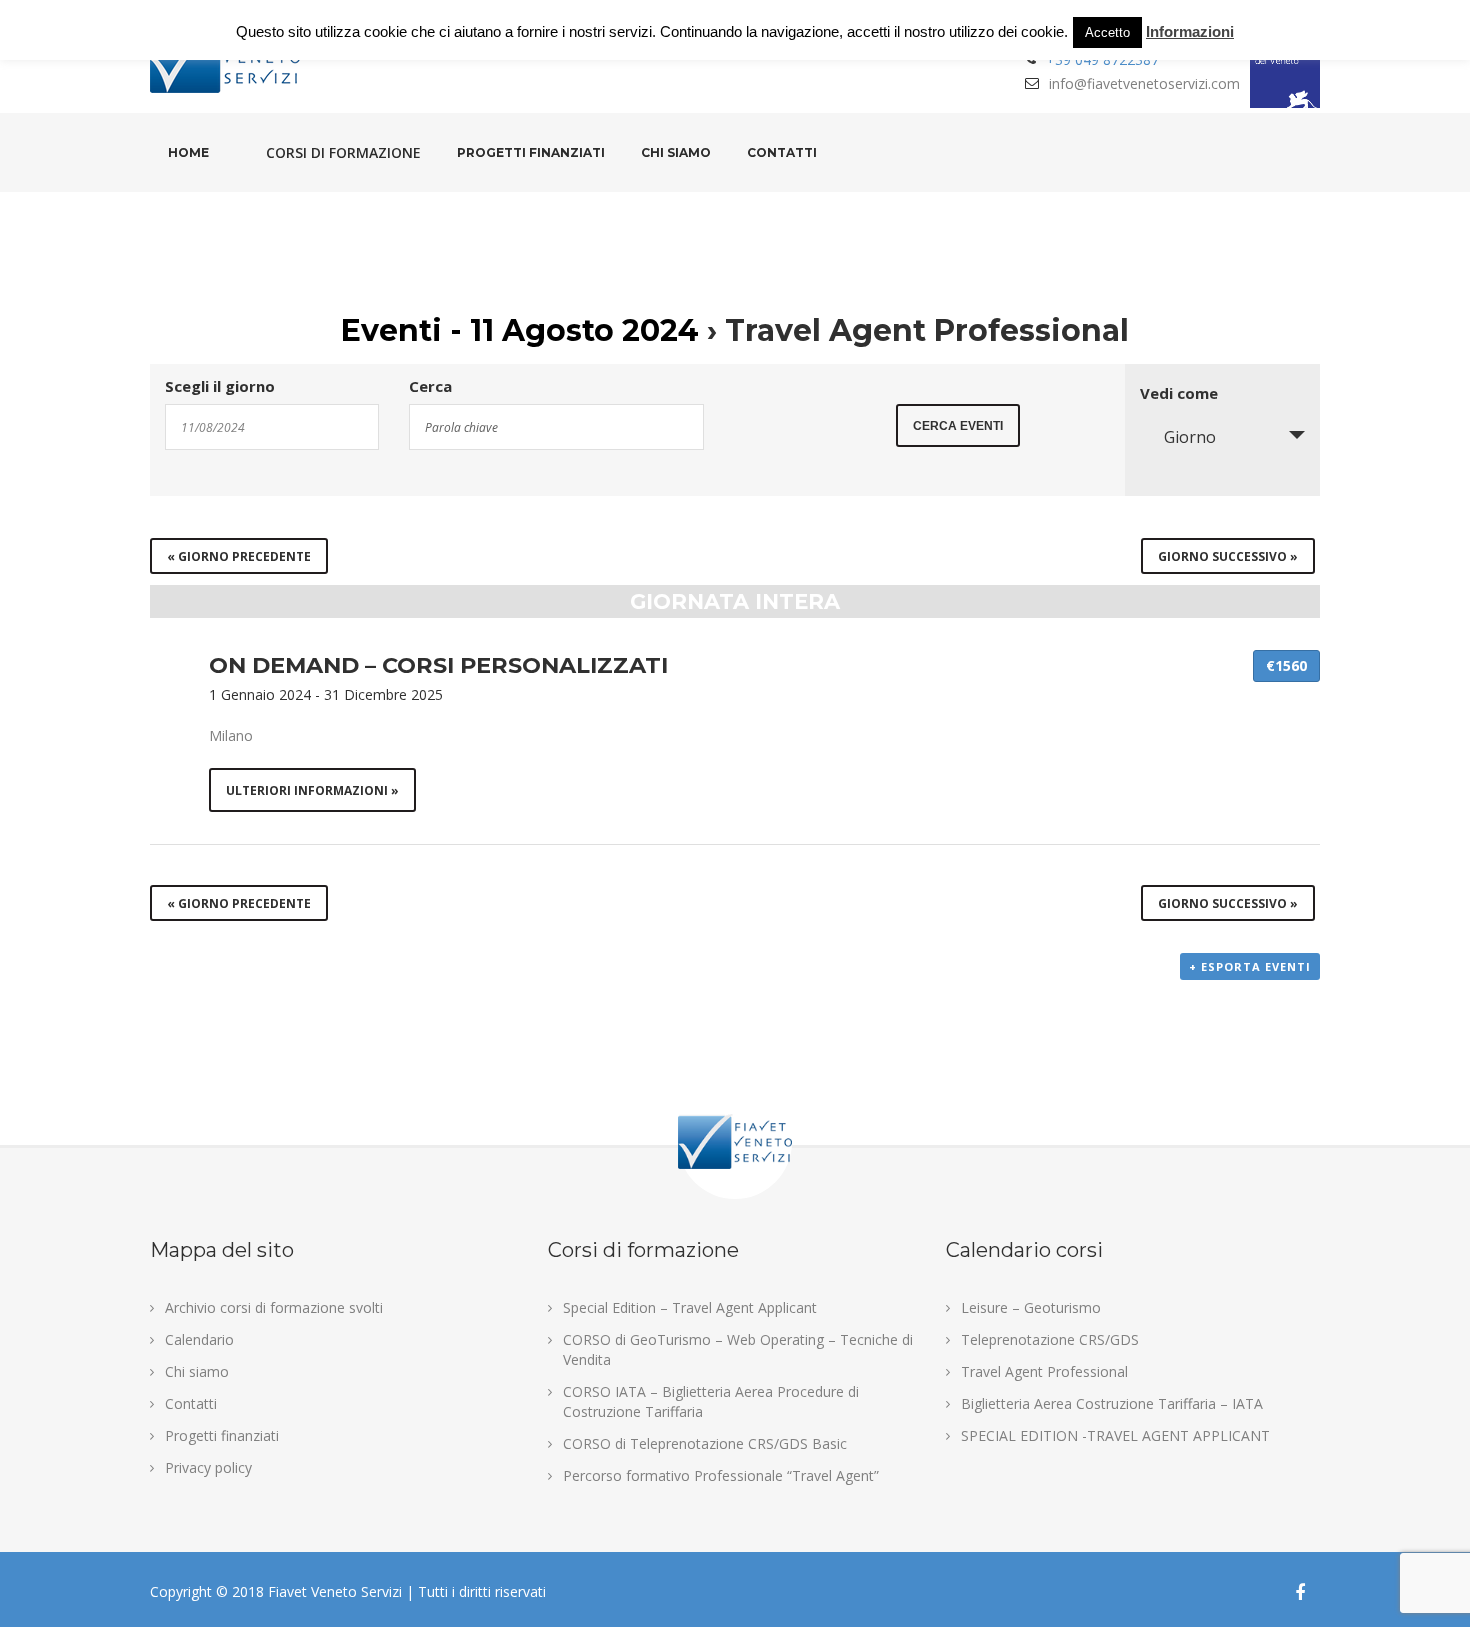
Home (188, 152)
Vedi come (1179, 393)
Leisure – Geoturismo (1031, 1307)
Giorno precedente (239, 556)
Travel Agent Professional (1044, 1371)
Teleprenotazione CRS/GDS (1050, 1339)
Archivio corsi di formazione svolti (274, 1307)
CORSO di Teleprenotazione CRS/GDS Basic (705, 1443)
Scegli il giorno (220, 386)
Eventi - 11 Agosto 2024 (520, 330)
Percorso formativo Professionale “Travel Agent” (721, 1475)
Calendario (199, 1339)
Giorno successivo (1228, 556)
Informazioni (1190, 31)
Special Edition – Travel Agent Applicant (690, 1307)
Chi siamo (676, 152)
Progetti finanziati (531, 152)
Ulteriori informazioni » (312, 790)
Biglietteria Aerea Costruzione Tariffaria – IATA (1112, 1403)
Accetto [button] (1107, 32)
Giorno (1190, 437)
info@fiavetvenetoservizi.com (1144, 83)
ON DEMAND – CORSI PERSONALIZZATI (438, 665)
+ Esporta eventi (1250, 966)
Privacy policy (208, 1467)
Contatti (782, 152)
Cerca (430, 386)
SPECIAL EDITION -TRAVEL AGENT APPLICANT (1115, 1435)
